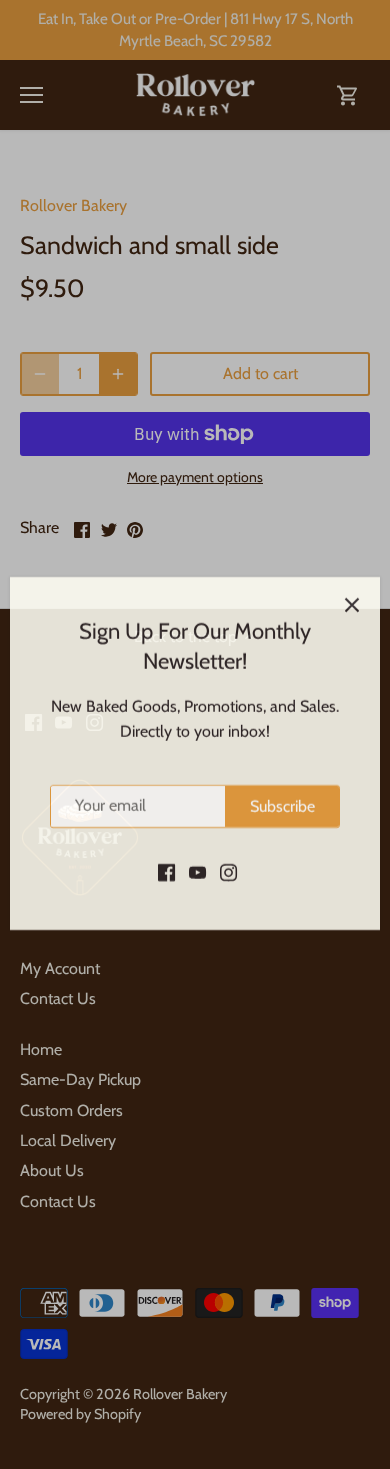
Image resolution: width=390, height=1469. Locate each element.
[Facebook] (166, 852)
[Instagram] (228, 852)
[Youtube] (197, 852)
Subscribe (282, 787)
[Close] (352, 586)
